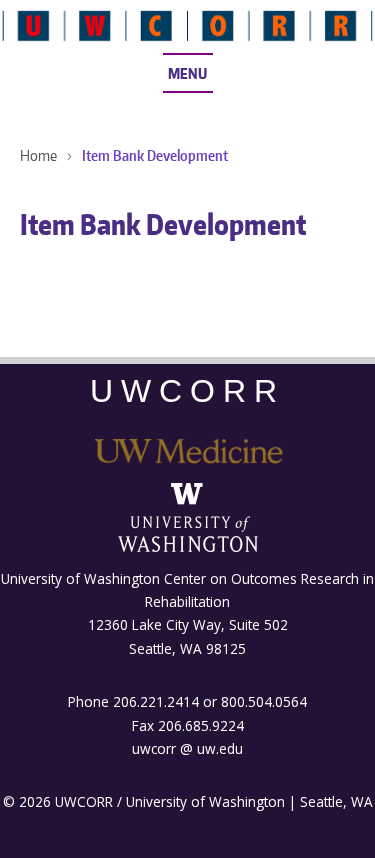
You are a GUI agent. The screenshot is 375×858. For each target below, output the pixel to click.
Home (38, 155)
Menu (187, 73)
